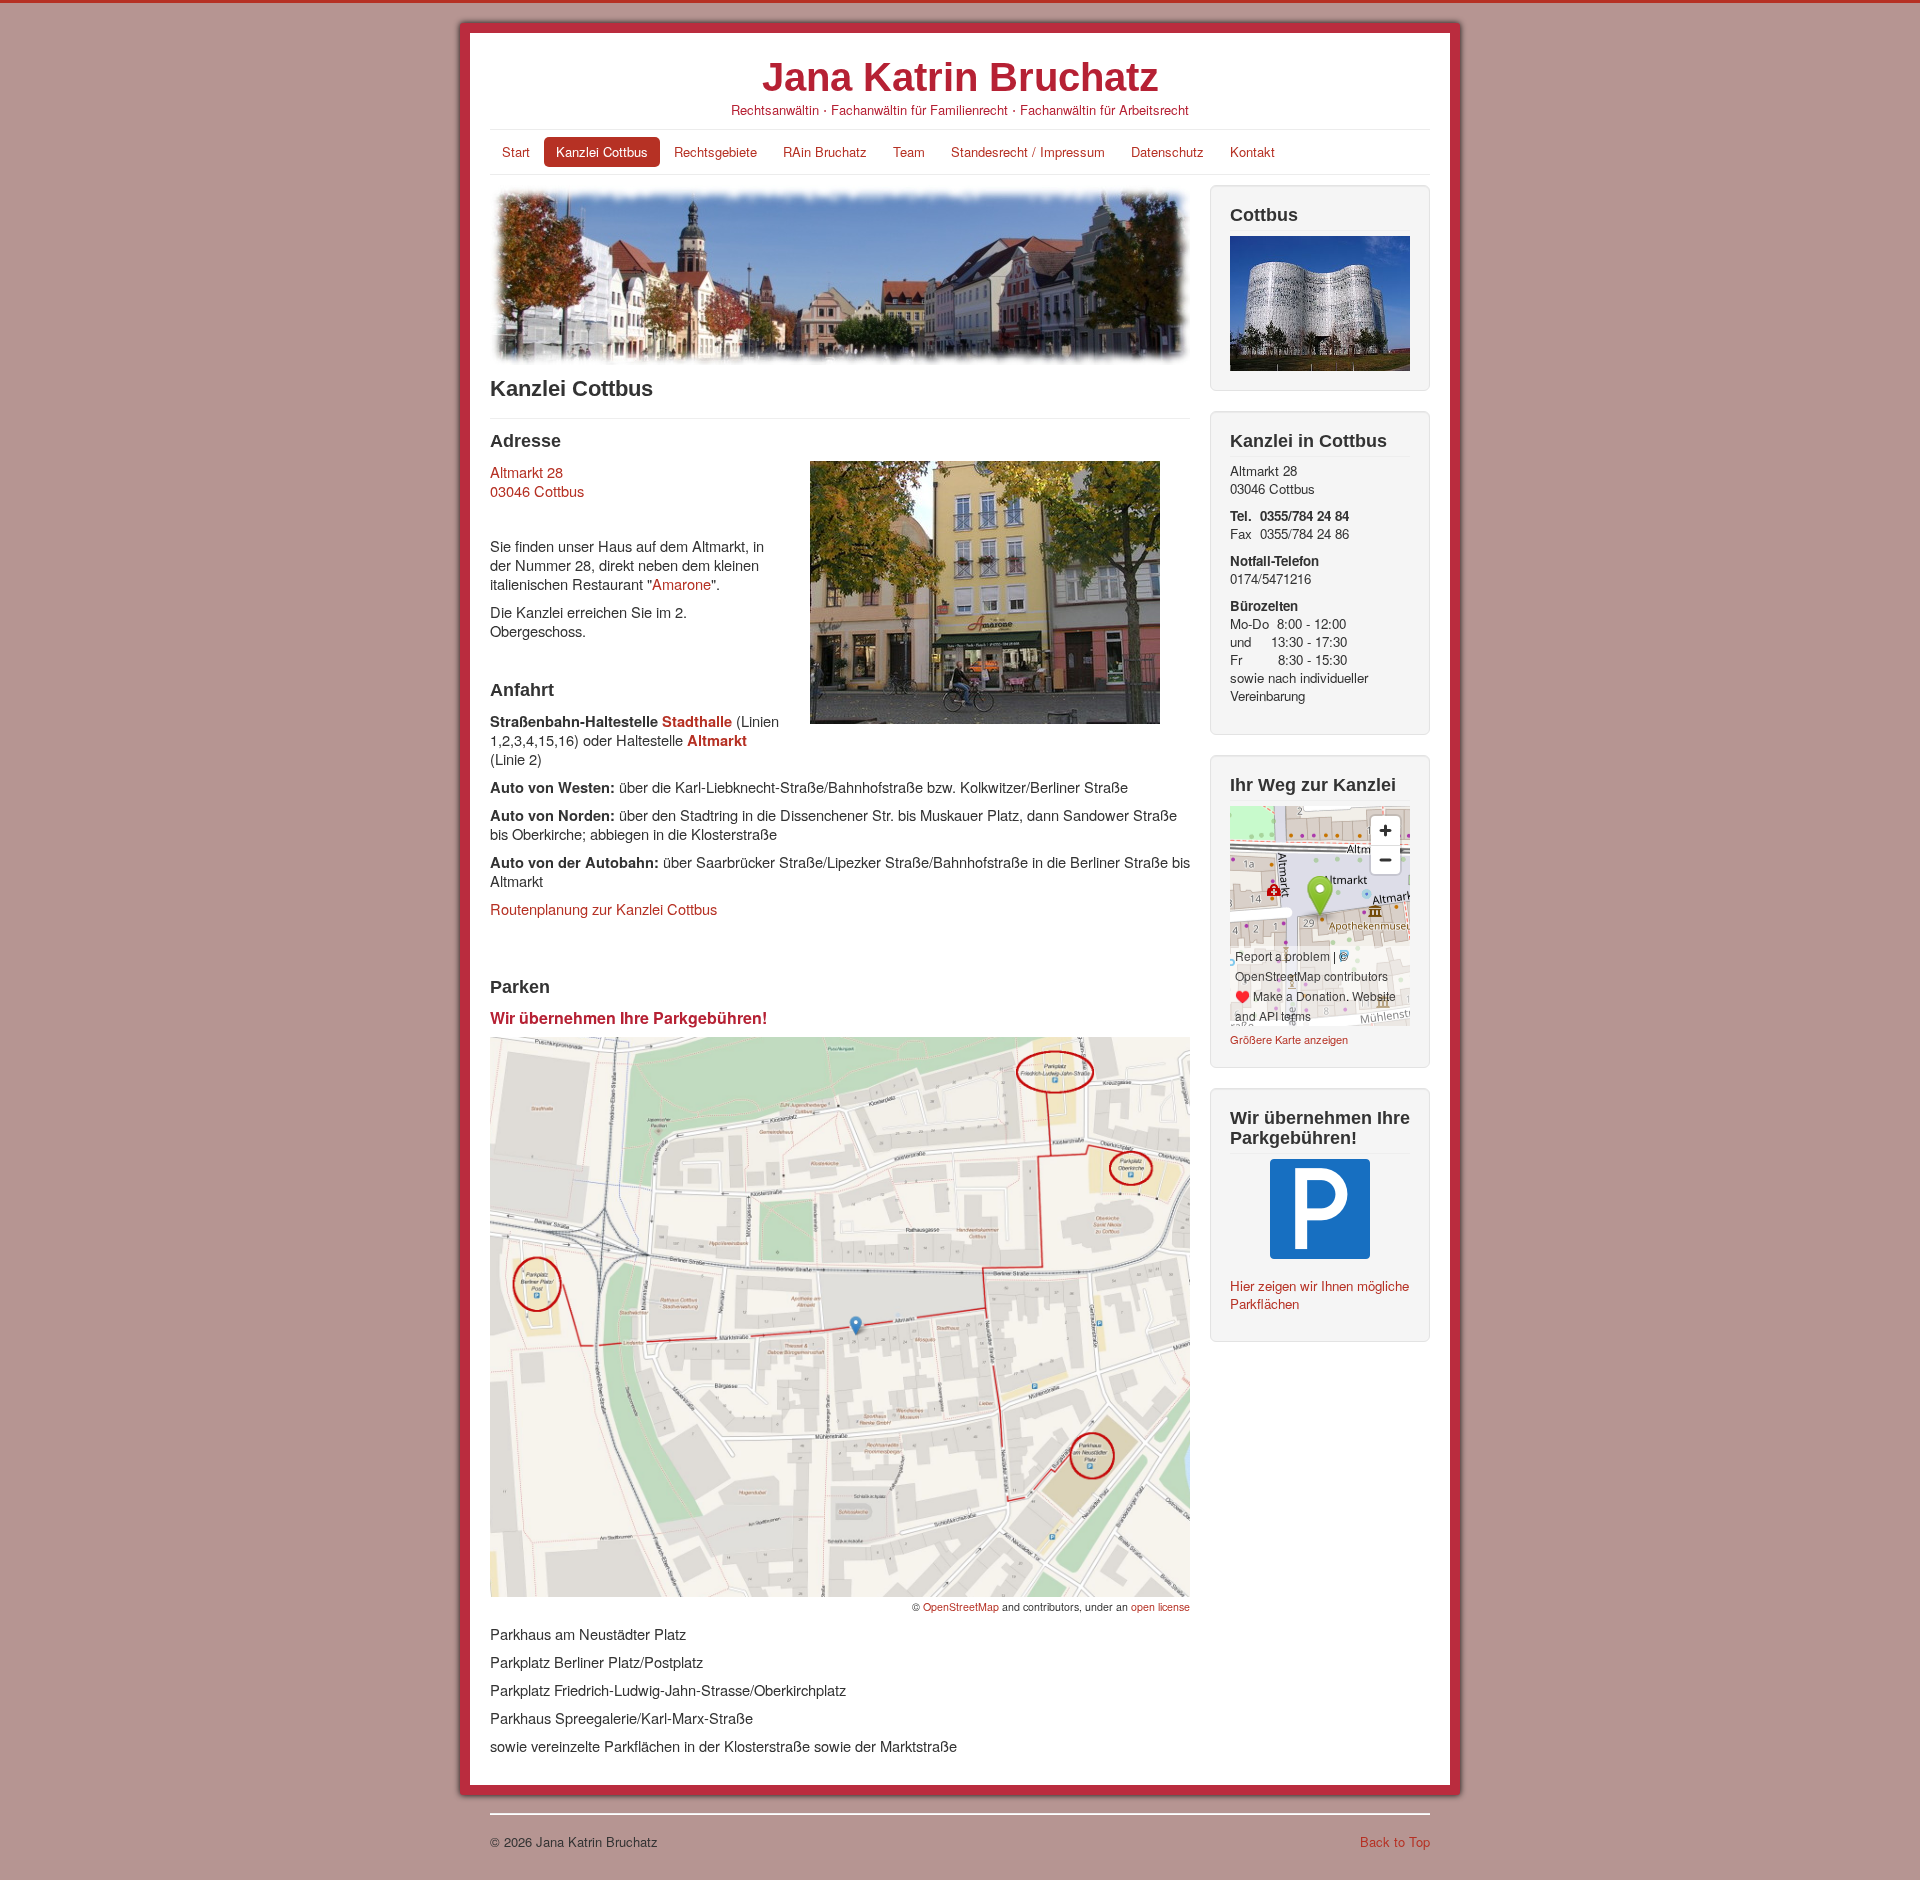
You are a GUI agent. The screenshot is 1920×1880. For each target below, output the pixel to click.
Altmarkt (717, 740)
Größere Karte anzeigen (1289, 1039)
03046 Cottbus (537, 490)
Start (516, 151)
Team (909, 151)
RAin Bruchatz (825, 151)
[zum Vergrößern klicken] (840, 1314)
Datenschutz (1167, 151)
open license (1160, 1606)
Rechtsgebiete (715, 151)
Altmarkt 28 (526, 471)
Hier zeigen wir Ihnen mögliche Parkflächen (1319, 1294)
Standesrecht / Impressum (1028, 151)
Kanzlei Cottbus (602, 151)
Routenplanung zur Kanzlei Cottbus (603, 908)
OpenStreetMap (961, 1606)
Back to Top (1395, 1841)
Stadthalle (697, 721)
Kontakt (1252, 151)
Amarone (681, 583)
